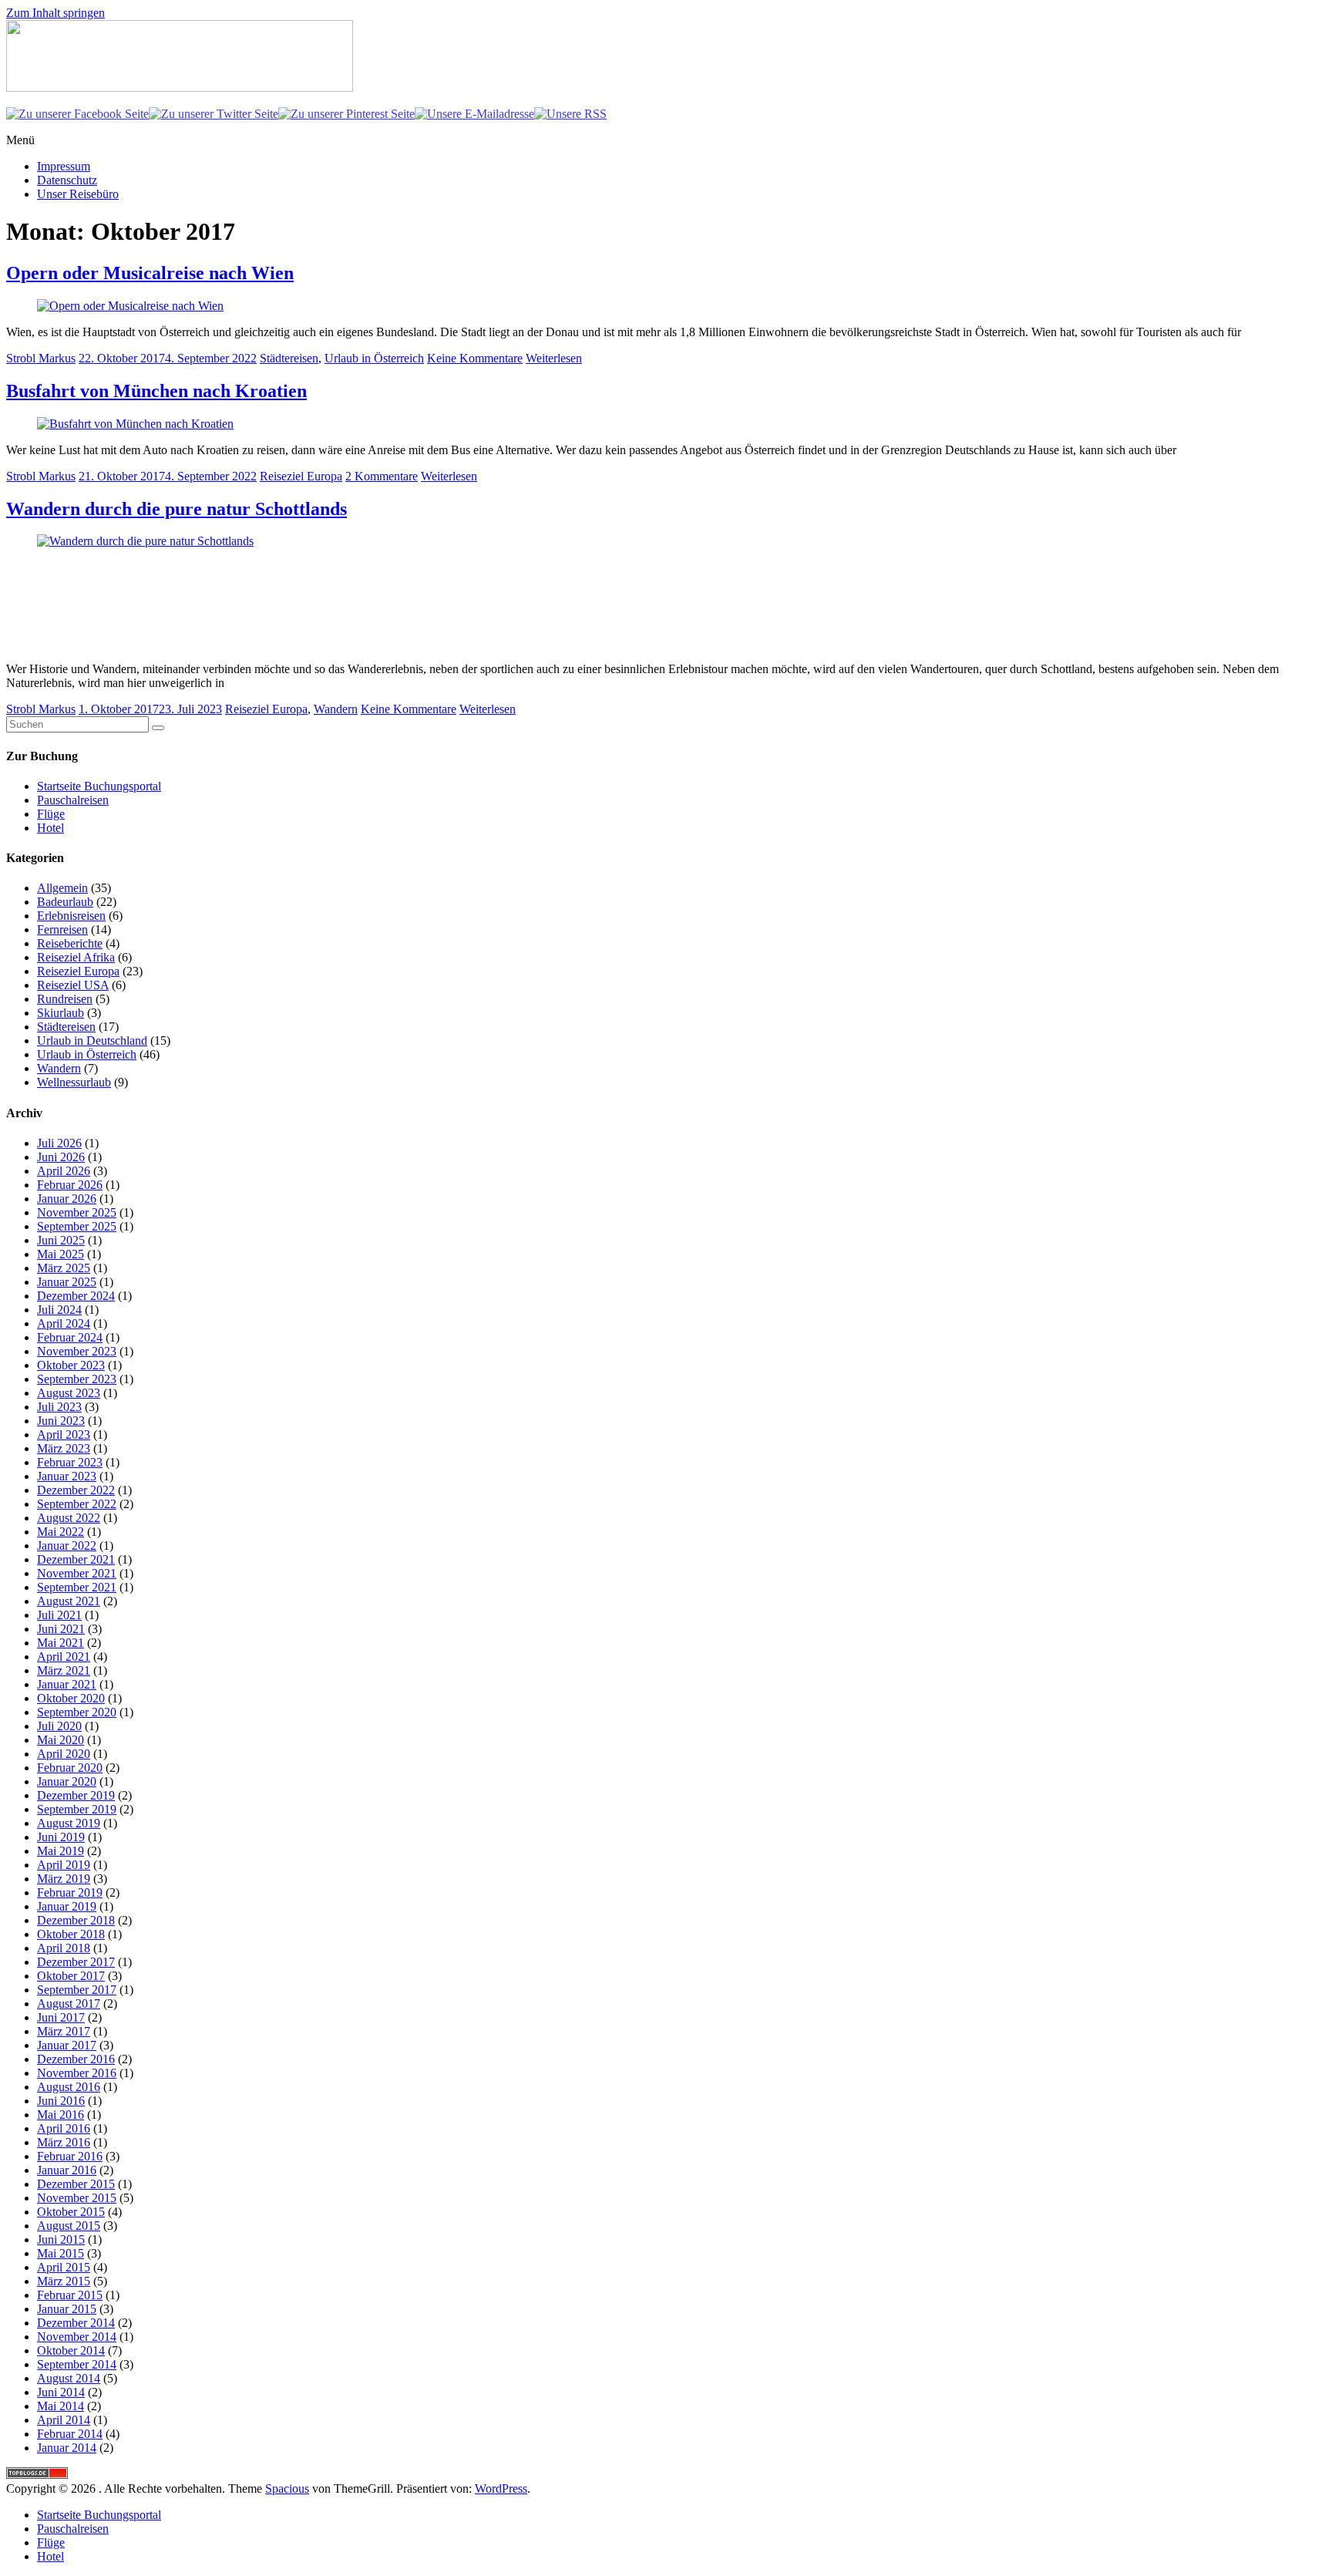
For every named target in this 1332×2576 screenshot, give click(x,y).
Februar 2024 (70, 1337)
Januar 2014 (67, 2448)
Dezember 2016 (76, 2059)
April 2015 (64, 2267)
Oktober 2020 (71, 1698)
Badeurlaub (65, 902)
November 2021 (77, 1573)
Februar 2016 (70, 2156)
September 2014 (77, 2364)
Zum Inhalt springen (55, 13)
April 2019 (64, 1865)
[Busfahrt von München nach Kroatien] (135, 424)
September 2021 (77, 1587)
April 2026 (64, 1171)
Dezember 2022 (76, 1490)
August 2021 (69, 1601)
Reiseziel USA (73, 985)
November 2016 (77, 2073)
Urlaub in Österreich (374, 358)
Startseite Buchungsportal (99, 786)
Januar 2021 (67, 1684)
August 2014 (69, 2378)
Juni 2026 (61, 1157)
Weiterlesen (554, 358)
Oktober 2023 (71, 1365)
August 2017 (69, 2004)
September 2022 (77, 1504)
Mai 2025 (61, 1254)
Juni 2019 (61, 1837)
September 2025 (77, 1226)
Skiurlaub (61, 1013)
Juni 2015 (61, 2239)
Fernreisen (62, 929)
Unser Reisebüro (78, 194)
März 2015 (64, 2281)
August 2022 (69, 1518)
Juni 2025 (61, 1240)
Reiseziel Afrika (76, 957)
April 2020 (64, 1754)
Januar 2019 (67, 1906)
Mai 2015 (61, 2253)
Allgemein (62, 888)
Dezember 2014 (76, 2323)
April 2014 (64, 2420)
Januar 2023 (67, 1476)
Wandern (336, 709)
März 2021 (64, 1670)
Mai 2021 (61, 1643)
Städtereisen (289, 358)
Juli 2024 (59, 1310)
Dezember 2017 (76, 1962)
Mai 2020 (61, 1740)
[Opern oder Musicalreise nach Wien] (130, 306)
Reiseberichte (70, 943)
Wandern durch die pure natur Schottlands (177, 509)
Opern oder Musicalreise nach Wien (150, 273)
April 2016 (64, 2128)
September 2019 (77, 1809)
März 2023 (64, 1448)
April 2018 (64, 1948)
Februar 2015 (70, 2295)
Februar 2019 (70, 1892)
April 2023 (64, 1434)
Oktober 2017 (71, 1976)
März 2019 (64, 1879)
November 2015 (77, 2198)
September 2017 (77, 1990)
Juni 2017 (61, 2017)
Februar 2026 (70, 1185)
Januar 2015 (67, 2309)
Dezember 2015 (76, 2184)
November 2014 (77, 2337)
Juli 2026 (59, 1143)
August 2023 (69, 1393)
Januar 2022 (67, 1546)
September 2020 (77, 1712)
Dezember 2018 (76, 1920)
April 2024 (64, 1323)
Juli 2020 (59, 1726)
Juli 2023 (59, 1407)
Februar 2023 (70, 1462)
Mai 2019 (61, 1851)
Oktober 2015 (71, 2212)
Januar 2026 (67, 1199)
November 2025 (77, 1212)
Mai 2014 (61, 2406)
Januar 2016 (67, 2170)
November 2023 (77, 1351)
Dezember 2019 (76, 1795)
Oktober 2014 (71, 2350)
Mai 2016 (61, 2115)
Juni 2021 (61, 1629)
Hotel (50, 828)
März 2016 (64, 2142)
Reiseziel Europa (301, 476)
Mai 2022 (61, 1532)
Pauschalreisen (73, 800)
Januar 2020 (67, 1781)
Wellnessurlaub (74, 1082)
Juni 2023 (61, 1421)
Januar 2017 (67, 2045)
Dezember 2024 (76, 1296)
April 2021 (64, 1657)
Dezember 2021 (76, 1559)
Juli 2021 (59, 1615)
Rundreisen (65, 999)
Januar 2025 (67, 1282)
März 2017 (64, 2031)
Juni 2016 (61, 2101)
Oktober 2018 (71, 1934)
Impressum (64, 166)
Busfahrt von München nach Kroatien (156, 391)
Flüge (51, 814)
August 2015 (69, 2226)
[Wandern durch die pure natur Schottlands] (153, 541)
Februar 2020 (70, 1768)
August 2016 (69, 2087)
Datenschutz (67, 180)
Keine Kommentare (475, 358)
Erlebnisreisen (71, 916)
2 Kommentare (382, 476)
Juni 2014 (61, 2392)
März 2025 (64, 1268)
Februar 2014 (70, 2434)
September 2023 (77, 1379)
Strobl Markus (41, 358)
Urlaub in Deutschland (92, 1041)
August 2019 (69, 1823)
